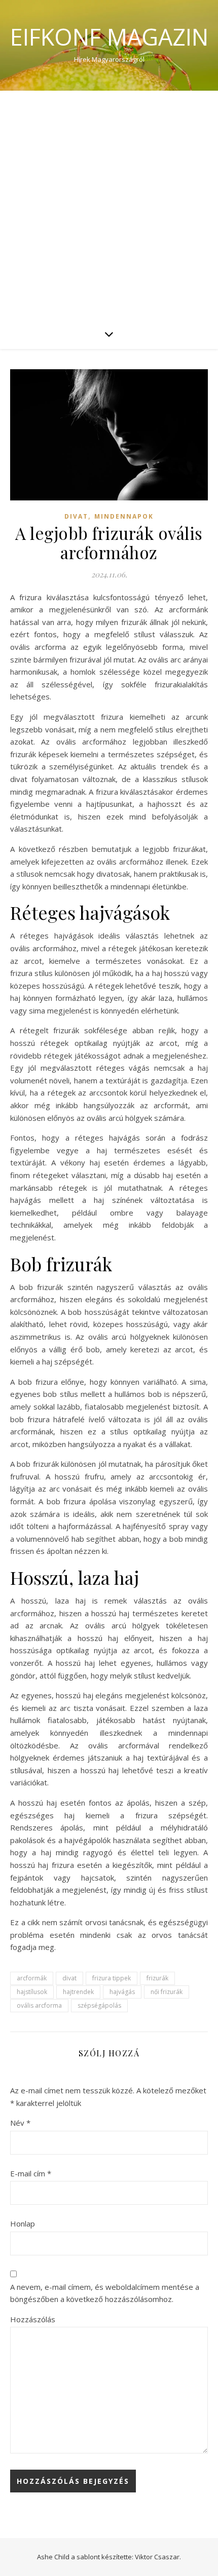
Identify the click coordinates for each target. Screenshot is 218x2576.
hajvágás (122, 1992)
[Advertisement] (109, 205)
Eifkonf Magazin (109, 37)
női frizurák (167, 1992)
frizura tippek (112, 1978)
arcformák (32, 1978)
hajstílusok (32, 1992)
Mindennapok (124, 516)
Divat (76, 516)
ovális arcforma (39, 2005)
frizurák (157, 1978)
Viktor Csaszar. (158, 2557)
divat (69, 1978)
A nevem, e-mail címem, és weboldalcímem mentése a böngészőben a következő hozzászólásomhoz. (105, 2293)
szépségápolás (99, 2005)
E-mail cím (31, 2173)
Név (20, 2123)
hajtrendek (78, 1992)
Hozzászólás (33, 2319)
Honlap (23, 2223)
